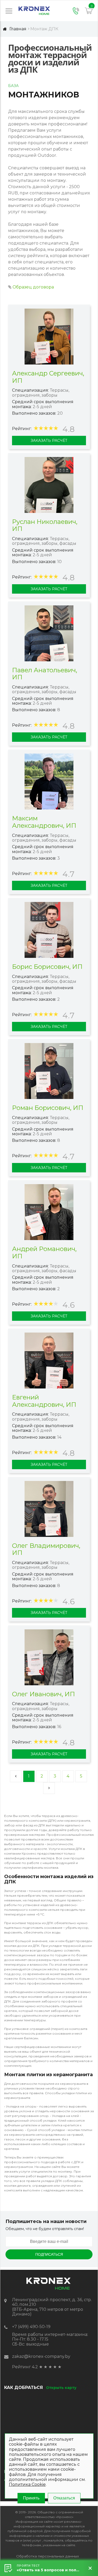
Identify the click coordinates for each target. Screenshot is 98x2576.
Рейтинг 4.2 (25, 2367)
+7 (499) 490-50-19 (31, 2327)
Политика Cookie (27, 2484)
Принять (31, 2498)
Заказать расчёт (49, 441)
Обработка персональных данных (48, 2556)
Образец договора (33, 287)
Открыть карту (61, 2388)
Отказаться (64, 2498)
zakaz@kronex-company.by (41, 2356)
